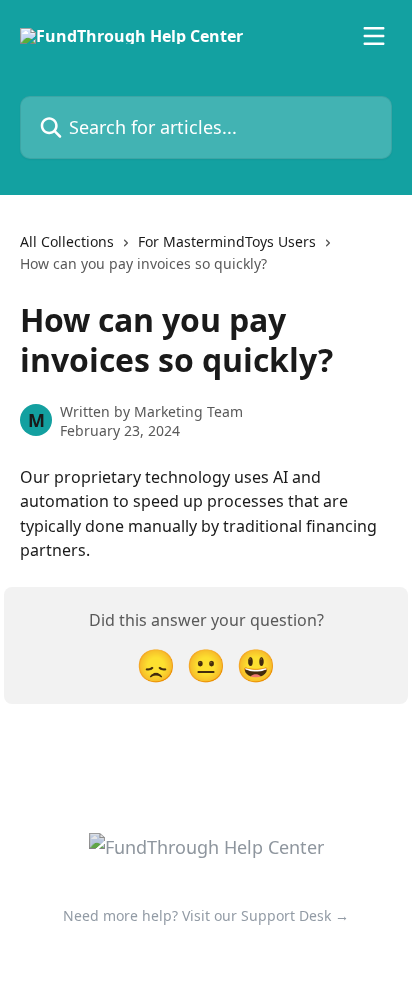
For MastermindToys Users (227, 241)
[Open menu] (374, 36)
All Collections (67, 241)
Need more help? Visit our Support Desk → (206, 915)
